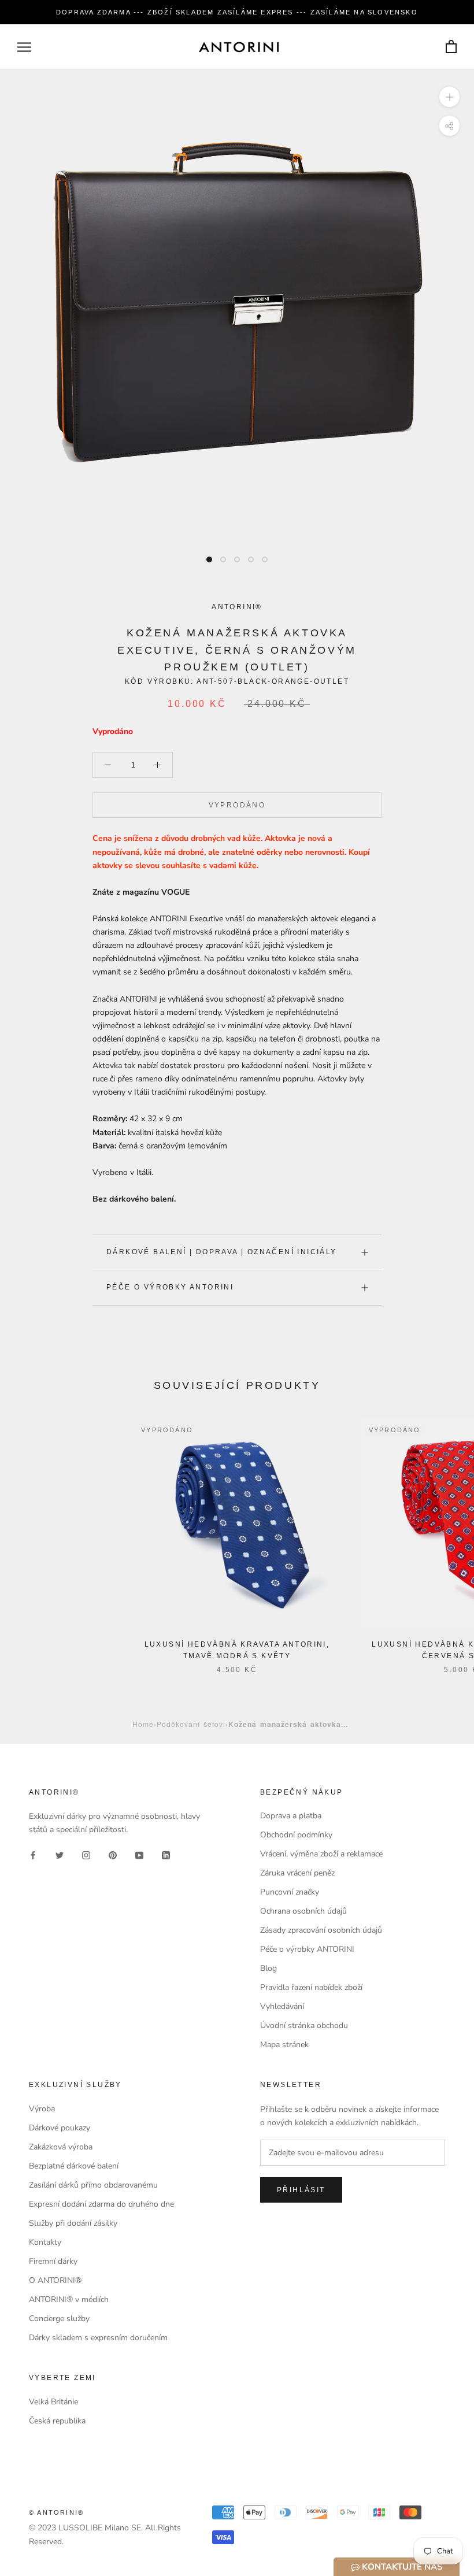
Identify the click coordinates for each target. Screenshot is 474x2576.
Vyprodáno (237, 805)
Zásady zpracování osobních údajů (321, 1930)
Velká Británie (53, 2402)
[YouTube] (139, 1854)
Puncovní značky (290, 1892)
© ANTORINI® (56, 2512)
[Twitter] (60, 1854)
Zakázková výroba (61, 2147)
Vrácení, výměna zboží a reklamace (321, 1854)
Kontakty (45, 2242)
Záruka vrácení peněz (297, 1873)
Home (143, 1724)
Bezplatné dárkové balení (74, 2166)
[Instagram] (86, 1854)
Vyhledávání (282, 2006)
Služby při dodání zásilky (73, 2223)
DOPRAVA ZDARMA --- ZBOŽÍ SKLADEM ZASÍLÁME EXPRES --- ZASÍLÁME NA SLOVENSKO (237, 12)
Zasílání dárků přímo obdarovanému (93, 2185)
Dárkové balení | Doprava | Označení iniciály (222, 1252)
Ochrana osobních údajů (303, 1911)
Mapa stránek (284, 2045)
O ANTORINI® (55, 2280)
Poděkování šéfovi (191, 1724)
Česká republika (57, 2421)
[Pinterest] (113, 1854)
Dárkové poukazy (60, 2128)
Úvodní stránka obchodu (304, 2025)
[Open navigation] (24, 47)
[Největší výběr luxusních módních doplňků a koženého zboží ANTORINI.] (239, 47)
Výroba (42, 2109)
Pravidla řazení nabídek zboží (311, 1987)
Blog (269, 1968)
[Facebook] (33, 1854)
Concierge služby (59, 2319)
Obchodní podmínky (296, 1835)
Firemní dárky (53, 2261)
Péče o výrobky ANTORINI (170, 1287)
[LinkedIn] (166, 1854)
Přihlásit (301, 2190)
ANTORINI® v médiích (69, 2299)
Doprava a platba (291, 1816)
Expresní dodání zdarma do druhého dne (101, 2204)
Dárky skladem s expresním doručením (98, 2338)
